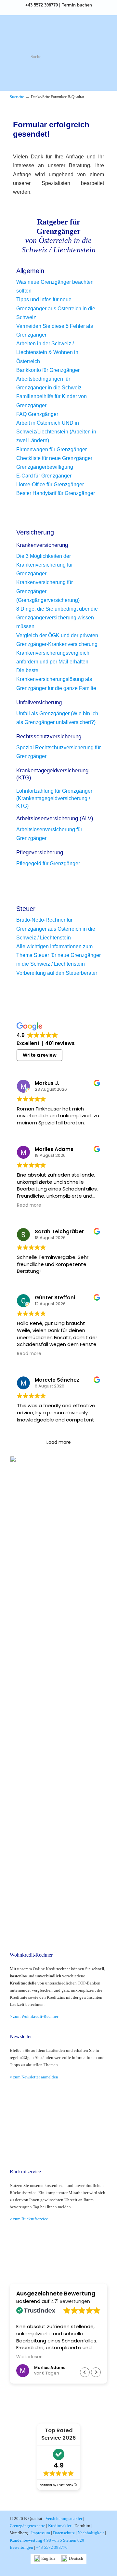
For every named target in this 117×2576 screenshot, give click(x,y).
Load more (59, 1442)
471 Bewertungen (71, 2301)
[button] (96, 2372)
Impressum (41, 2533)
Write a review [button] (40, 1055)
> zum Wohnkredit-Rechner (34, 2016)
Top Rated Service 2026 (58, 2434)
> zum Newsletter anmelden (34, 2077)
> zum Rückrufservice (29, 2219)
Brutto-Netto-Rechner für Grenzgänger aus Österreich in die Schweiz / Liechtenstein (56, 929)
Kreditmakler (60, 2526)
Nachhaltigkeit (91, 2533)
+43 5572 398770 (42, 5)
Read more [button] (29, 1205)
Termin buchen (77, 5)
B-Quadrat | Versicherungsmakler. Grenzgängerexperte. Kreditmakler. (58, 34)
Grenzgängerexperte (27, 2526)
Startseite (17, 97)
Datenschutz (64, 2533)
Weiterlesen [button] (29, 2357)
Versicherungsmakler (64, 2518)
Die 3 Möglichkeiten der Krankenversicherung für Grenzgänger (45, 565)
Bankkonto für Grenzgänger (48, 370)
